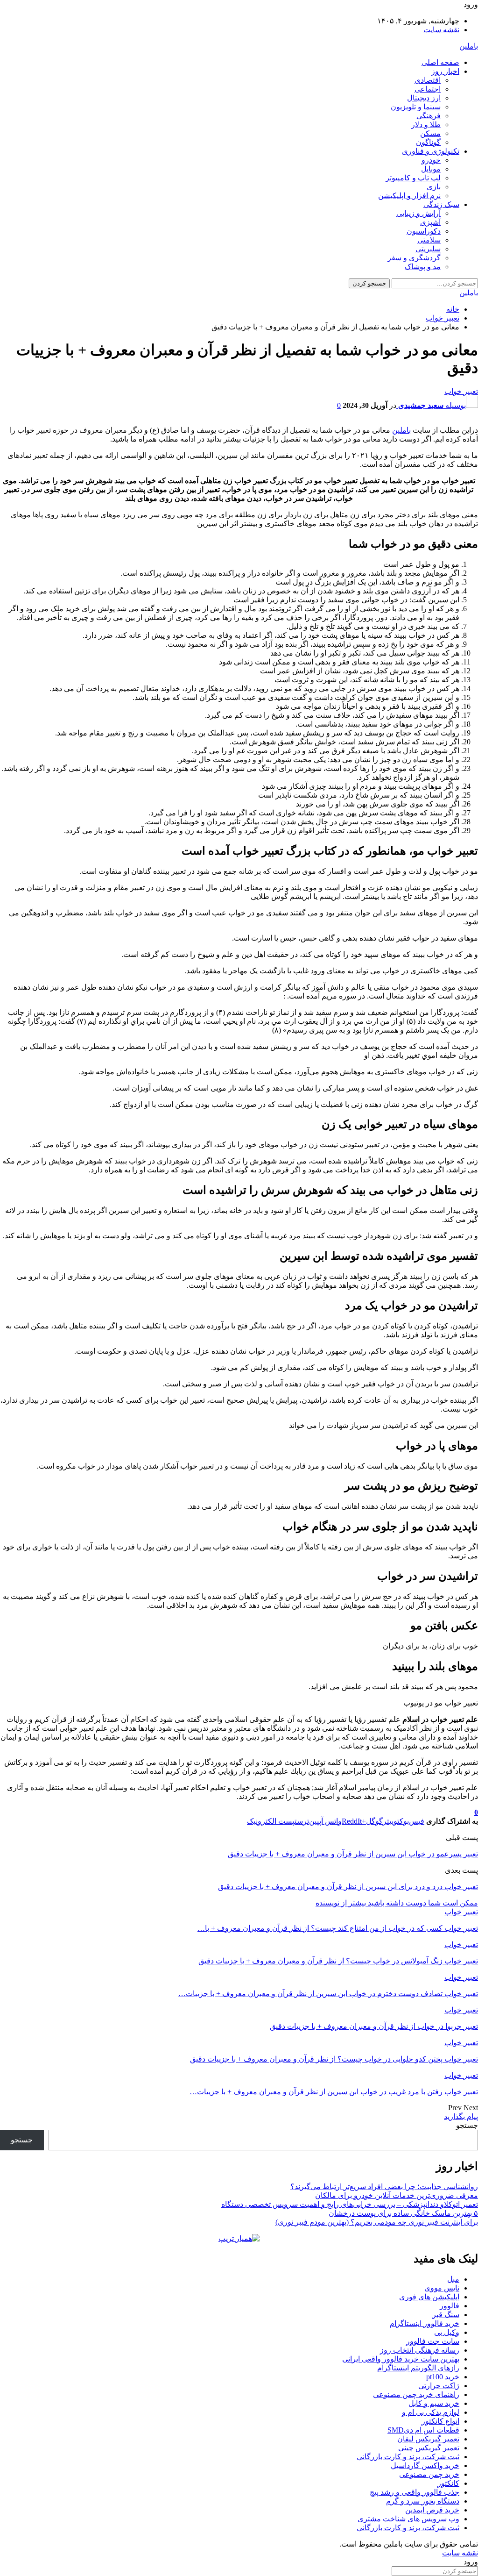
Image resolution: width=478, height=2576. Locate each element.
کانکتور (448, 2483)
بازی (434, 187)
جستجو (467, 2125)
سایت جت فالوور (433, 2341)
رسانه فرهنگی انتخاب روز (420, 2350)
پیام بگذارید (461, 2116)
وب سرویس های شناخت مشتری (408, 2519)
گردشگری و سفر (414, 258)
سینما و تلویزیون (416, 107)
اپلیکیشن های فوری (429, 2297)
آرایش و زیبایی (418, 213)
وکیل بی (447, 2332)
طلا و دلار (426, 125)
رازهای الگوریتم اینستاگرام (418, 2368)
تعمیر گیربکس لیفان (428, 2439)
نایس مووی (442, 2288)
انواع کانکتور (440, 2421)
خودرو (431, 160)
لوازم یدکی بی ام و (431, 2412)
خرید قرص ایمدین (432, 2510)
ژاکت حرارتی (439, 2386)
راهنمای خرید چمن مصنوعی (416, 2394)
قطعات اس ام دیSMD (423, 2430)
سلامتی (429, 240)
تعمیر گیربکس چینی (429, 2448)
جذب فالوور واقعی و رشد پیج (415, 2492)
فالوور (450, 2306)
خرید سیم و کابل (434, 2403)
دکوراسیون (424, 231)
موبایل (431, 169)
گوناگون (428, 142)
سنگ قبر (446, 2315)
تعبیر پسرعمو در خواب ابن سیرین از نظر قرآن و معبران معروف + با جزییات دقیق (353, 1854)
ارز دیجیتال (424, 98)
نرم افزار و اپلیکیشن (409, 196)
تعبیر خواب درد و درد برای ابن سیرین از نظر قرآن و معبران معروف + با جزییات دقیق (348, 1887)
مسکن (430, 133)
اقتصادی (428, 80)
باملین (469, 46)
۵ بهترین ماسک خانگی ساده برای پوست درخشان (403, 2213)
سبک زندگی (441, 204)
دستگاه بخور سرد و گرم (423, 2501)
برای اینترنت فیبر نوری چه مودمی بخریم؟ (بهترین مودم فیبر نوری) (377, 2222)
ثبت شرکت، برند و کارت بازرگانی (408, 2457)
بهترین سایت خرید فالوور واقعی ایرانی (401, 2359)
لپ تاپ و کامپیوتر (413, 178)
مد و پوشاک (423, 267)
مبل (453, 2279)
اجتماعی (428, 89)
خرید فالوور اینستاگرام (425, 2323)
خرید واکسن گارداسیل (425, 2465)
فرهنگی (429, 116)
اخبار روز (445, 71)
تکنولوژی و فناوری (431, 151)
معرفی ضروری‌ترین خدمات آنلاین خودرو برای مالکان (397, 2195)
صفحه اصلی (440, 62)
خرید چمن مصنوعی (429, 2474)
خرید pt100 (443, 2377)
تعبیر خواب (461, 391)
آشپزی (430, 222)
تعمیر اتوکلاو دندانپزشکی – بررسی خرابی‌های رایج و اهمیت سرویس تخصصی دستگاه (350, 2204)
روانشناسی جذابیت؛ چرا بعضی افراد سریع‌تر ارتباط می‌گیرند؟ (384, 2187)
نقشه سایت (441, 30)
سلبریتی (428, 249)
